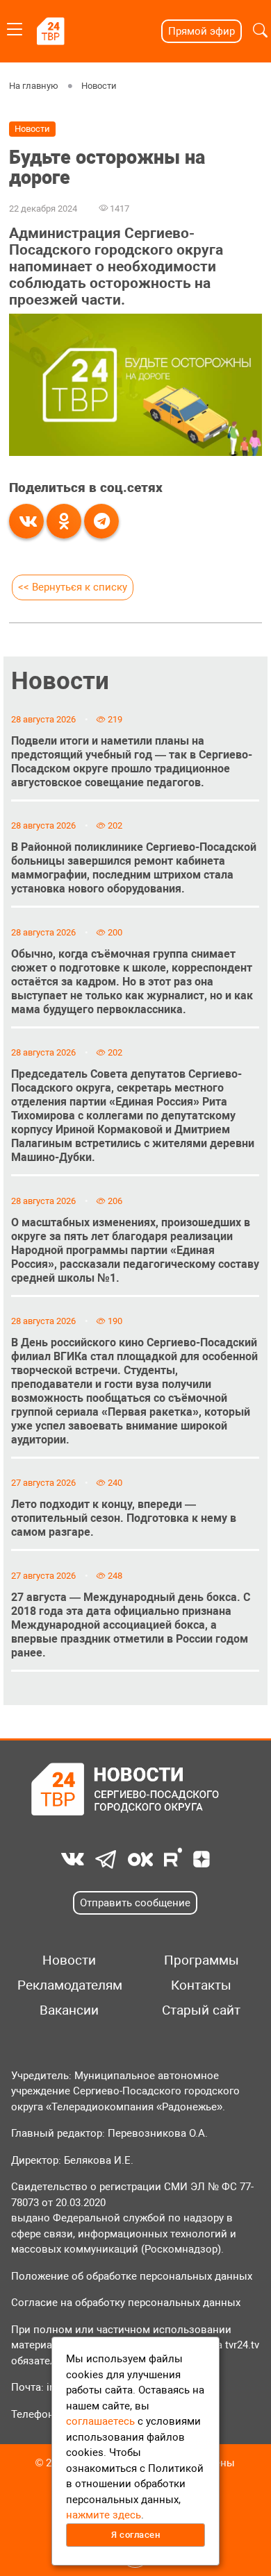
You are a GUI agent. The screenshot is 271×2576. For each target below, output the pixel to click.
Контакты (201, 1985)
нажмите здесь (104, 2515)
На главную (34, 86)
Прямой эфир (202, 31)
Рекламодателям (69, 1985)
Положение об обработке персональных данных (132, 2276)
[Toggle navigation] (15, 27)
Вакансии (69, 2010)
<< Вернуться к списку (73, 587)
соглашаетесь (100, 2421)
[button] (260, 31)
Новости (99, 86)
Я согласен (135, 2535)
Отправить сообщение (135, 1903)
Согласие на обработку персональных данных (126, 2303)
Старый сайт (201, 2010)
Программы (202, 1960)
